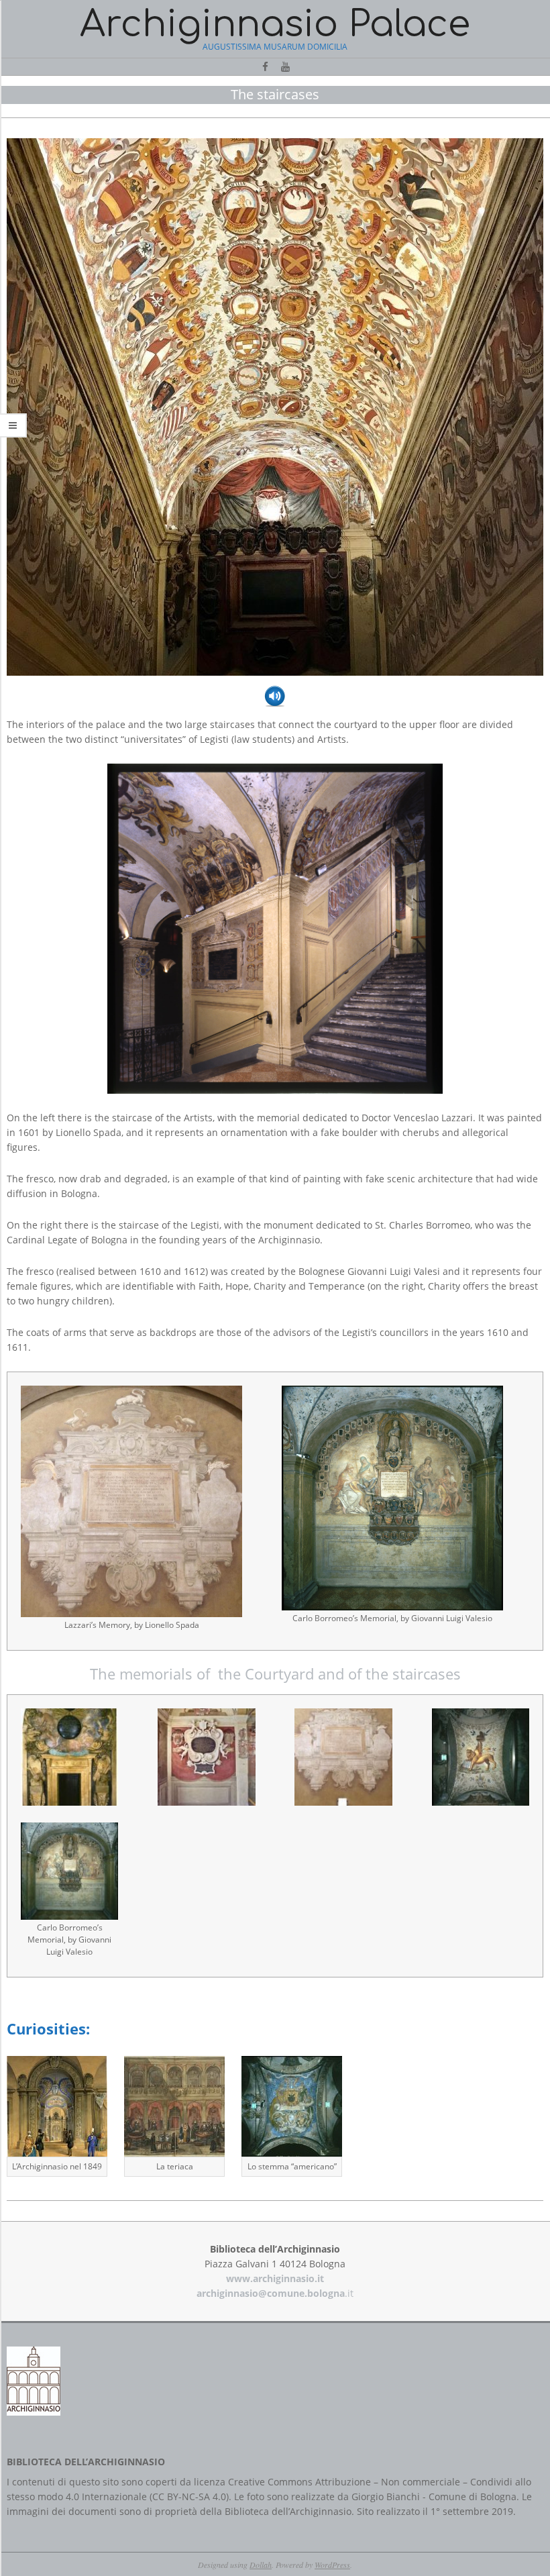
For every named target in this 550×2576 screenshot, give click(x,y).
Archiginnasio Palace (275, 24)
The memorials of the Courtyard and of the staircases (275, 1673)
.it (275, 2293)
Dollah (261, 2565)
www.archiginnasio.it (275, 2278)
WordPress (332, 2565)
